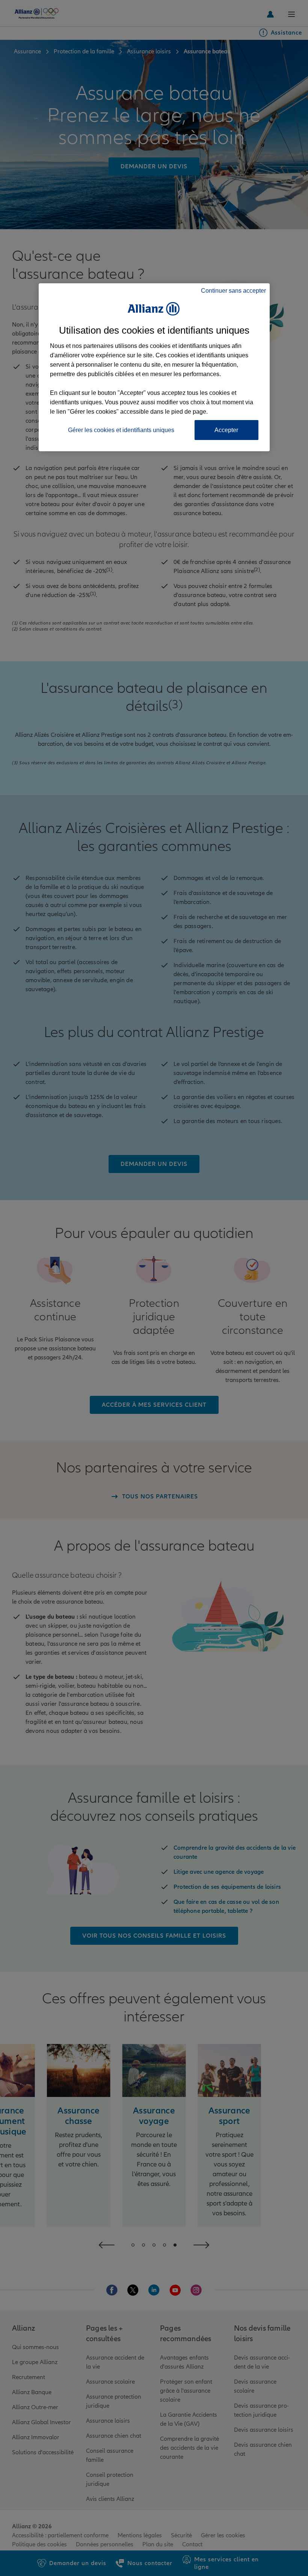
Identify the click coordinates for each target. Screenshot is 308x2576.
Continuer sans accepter (233, 291)
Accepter (226, 430)
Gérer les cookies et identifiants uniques (121, 430)
